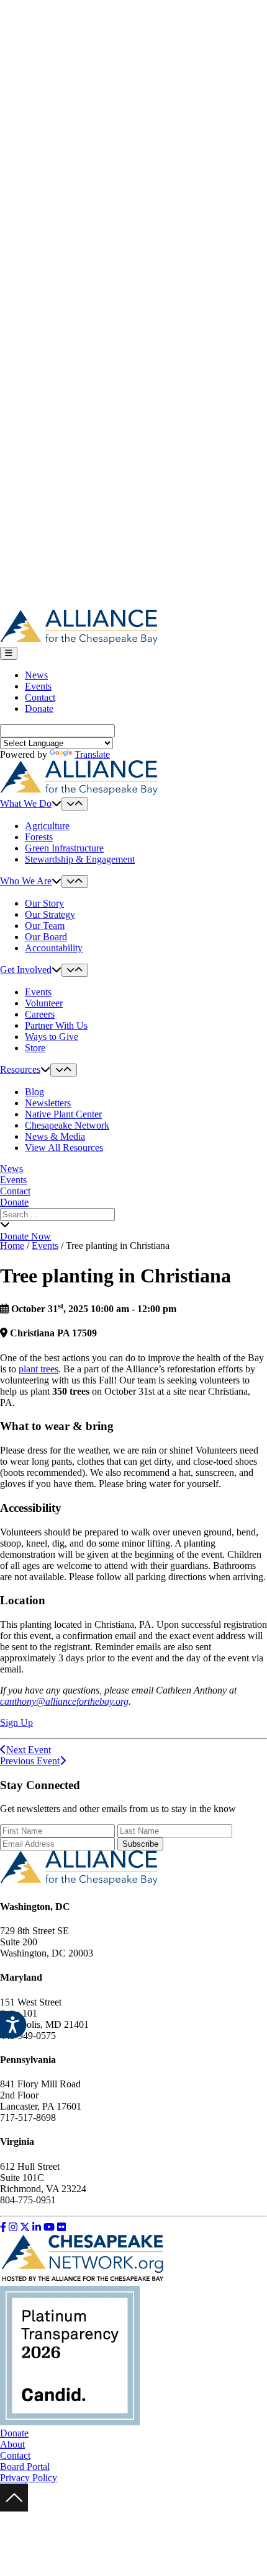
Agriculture (47, 826)
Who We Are (26, 881)
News (36, 675)
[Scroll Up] (14, 2508)
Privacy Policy (29, 2478)
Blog (34, 1092)
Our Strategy (50, 914)
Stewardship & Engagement (80, 859)
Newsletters (48, 1103)
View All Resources (64, 1148)
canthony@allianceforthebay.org (64, 1701)
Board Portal (25, 2467)
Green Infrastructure (64, 848)
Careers (40, 1014)
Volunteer (44, 1003)
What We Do (26, 803)
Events (38, 686)
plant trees (38, 1369)
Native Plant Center (63, 1114)
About (12, 2444)
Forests (39, 837)
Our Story (44, 903)
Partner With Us (56, 1025)
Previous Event (30, 1761)
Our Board (46, 937)
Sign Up (16, 1722)
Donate (39, 708)
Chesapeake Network (67, 1125)
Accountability (54, 948)
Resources (20, 1069)
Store (35, 1048)
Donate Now (25, 1236)
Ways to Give (52, 1037)
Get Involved (26, 970)
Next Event (29, 1750)
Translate (92, 754)
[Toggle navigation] (9, 653)
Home (12, 1246)
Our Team (45, 926)
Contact (40, 697)
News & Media (55, 1136)
